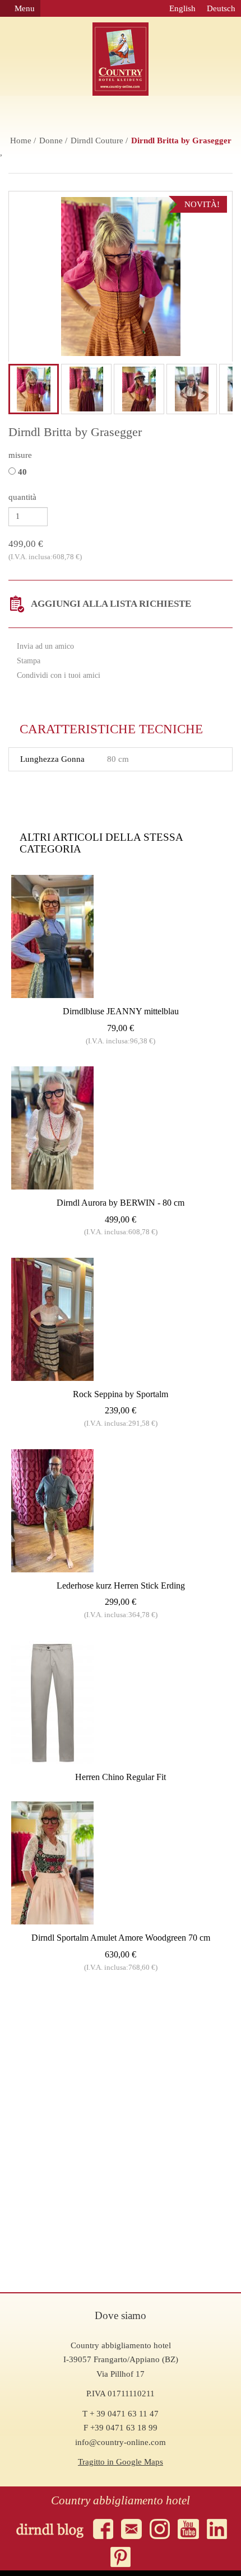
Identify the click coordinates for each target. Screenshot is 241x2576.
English (182, 8)
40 (24, 472)
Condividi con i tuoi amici (57, 675)
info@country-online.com (121, 2442)
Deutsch (221, 8)
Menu (24, 8)
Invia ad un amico (44, 646)
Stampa (27, 661)
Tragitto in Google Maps (121, 2462)
